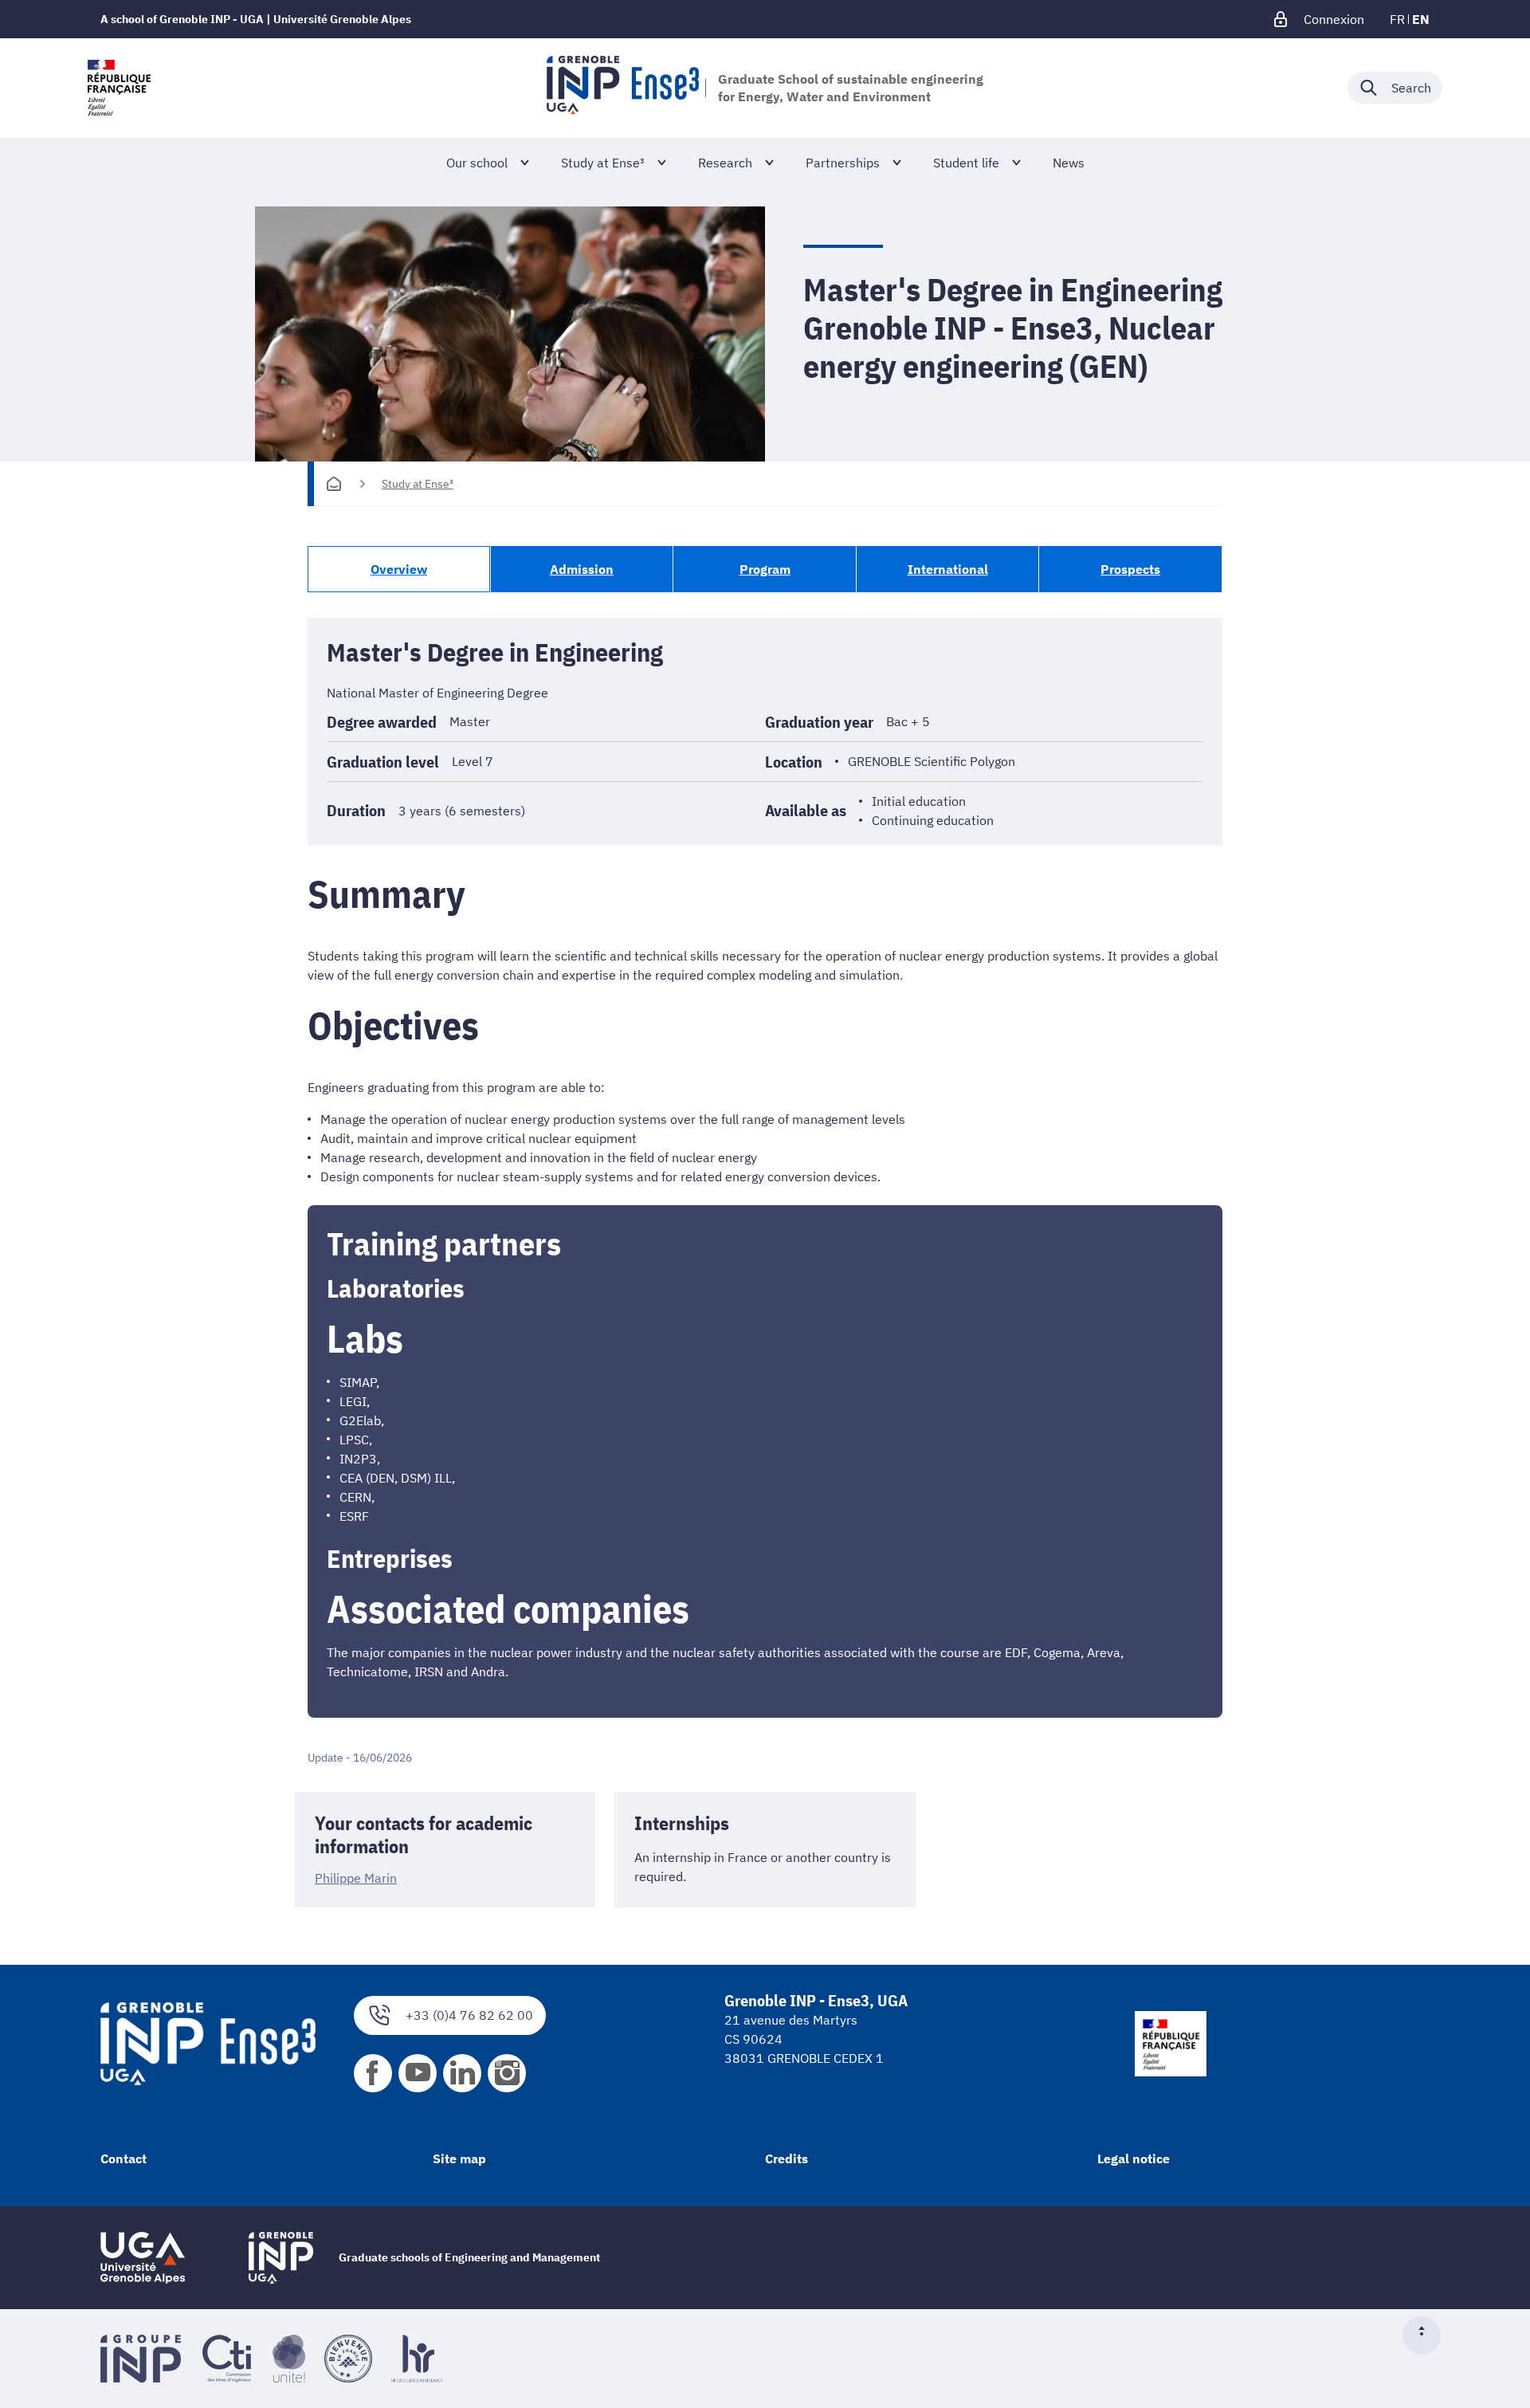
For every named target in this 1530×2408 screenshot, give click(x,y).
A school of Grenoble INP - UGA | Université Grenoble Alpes (256, 19)
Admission (582, 569)
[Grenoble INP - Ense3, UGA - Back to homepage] (623, 88)
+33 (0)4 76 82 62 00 (469, 2015)
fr (1397, 19)
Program (765, 569)
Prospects (1130, 569)
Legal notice (1134, 2159)
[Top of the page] (1428, 2335)
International (948, 569)
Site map (459, 2159)
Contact (124, 2159)
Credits (787, 2159)
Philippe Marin (356, 1878)
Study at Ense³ (418, 484)
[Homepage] (334, 484)
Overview (399, 569)
